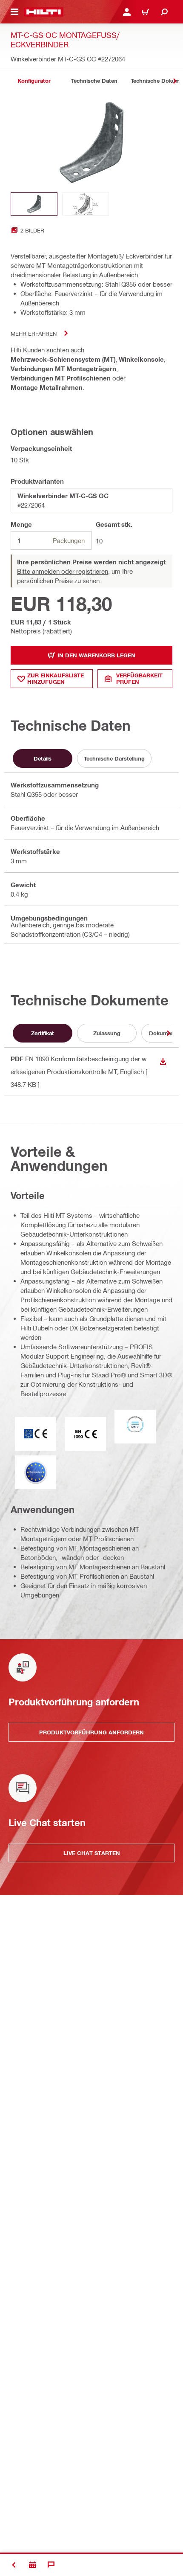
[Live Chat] (51, 2565)
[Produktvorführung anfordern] (32, 2565)
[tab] (34, 81)
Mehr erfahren (34, 333)
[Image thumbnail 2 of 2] (86, 204)
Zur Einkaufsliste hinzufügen (56, 678)
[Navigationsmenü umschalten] (14, 12)
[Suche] (164, 12)
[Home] (44, 12)
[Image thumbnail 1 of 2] (34, 204)
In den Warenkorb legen (96, 655)
